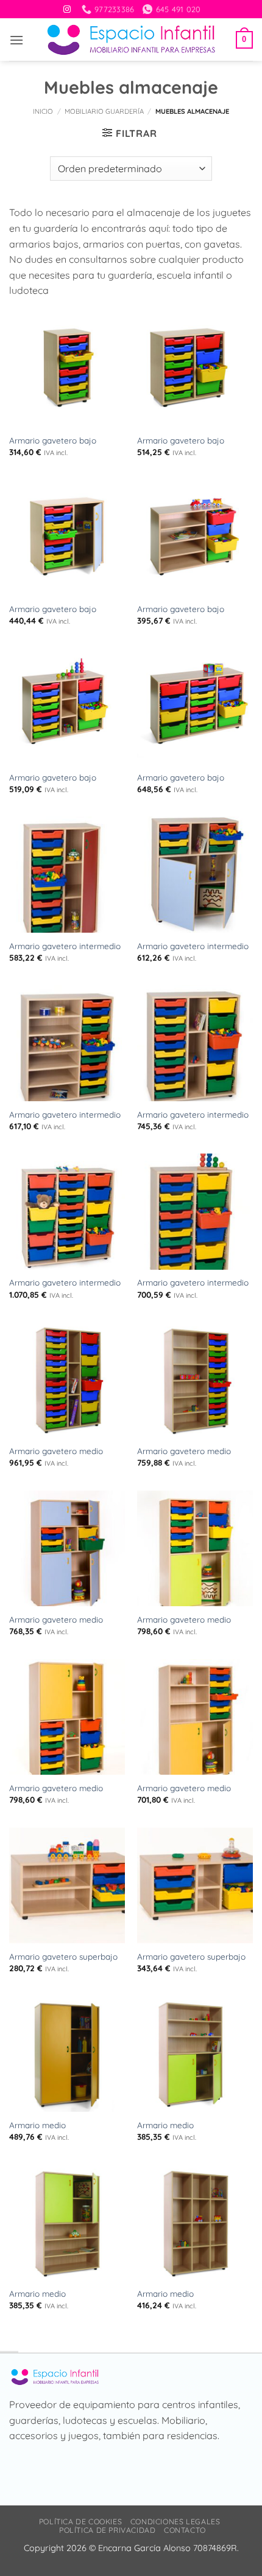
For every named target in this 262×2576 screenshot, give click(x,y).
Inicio (43, 111)
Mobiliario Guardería (104, 111)
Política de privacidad (107, 2530)
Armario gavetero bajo (53, 440)
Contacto (185, 2530)
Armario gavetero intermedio (65, 946)
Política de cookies (81, 2522)
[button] (16, 40)
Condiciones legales (175, 2522)
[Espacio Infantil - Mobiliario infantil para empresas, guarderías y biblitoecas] (131, 40)
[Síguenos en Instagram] (67, 10)
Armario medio (37, 2125)
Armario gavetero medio (56, 1451)
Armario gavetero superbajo (63, 1956)
